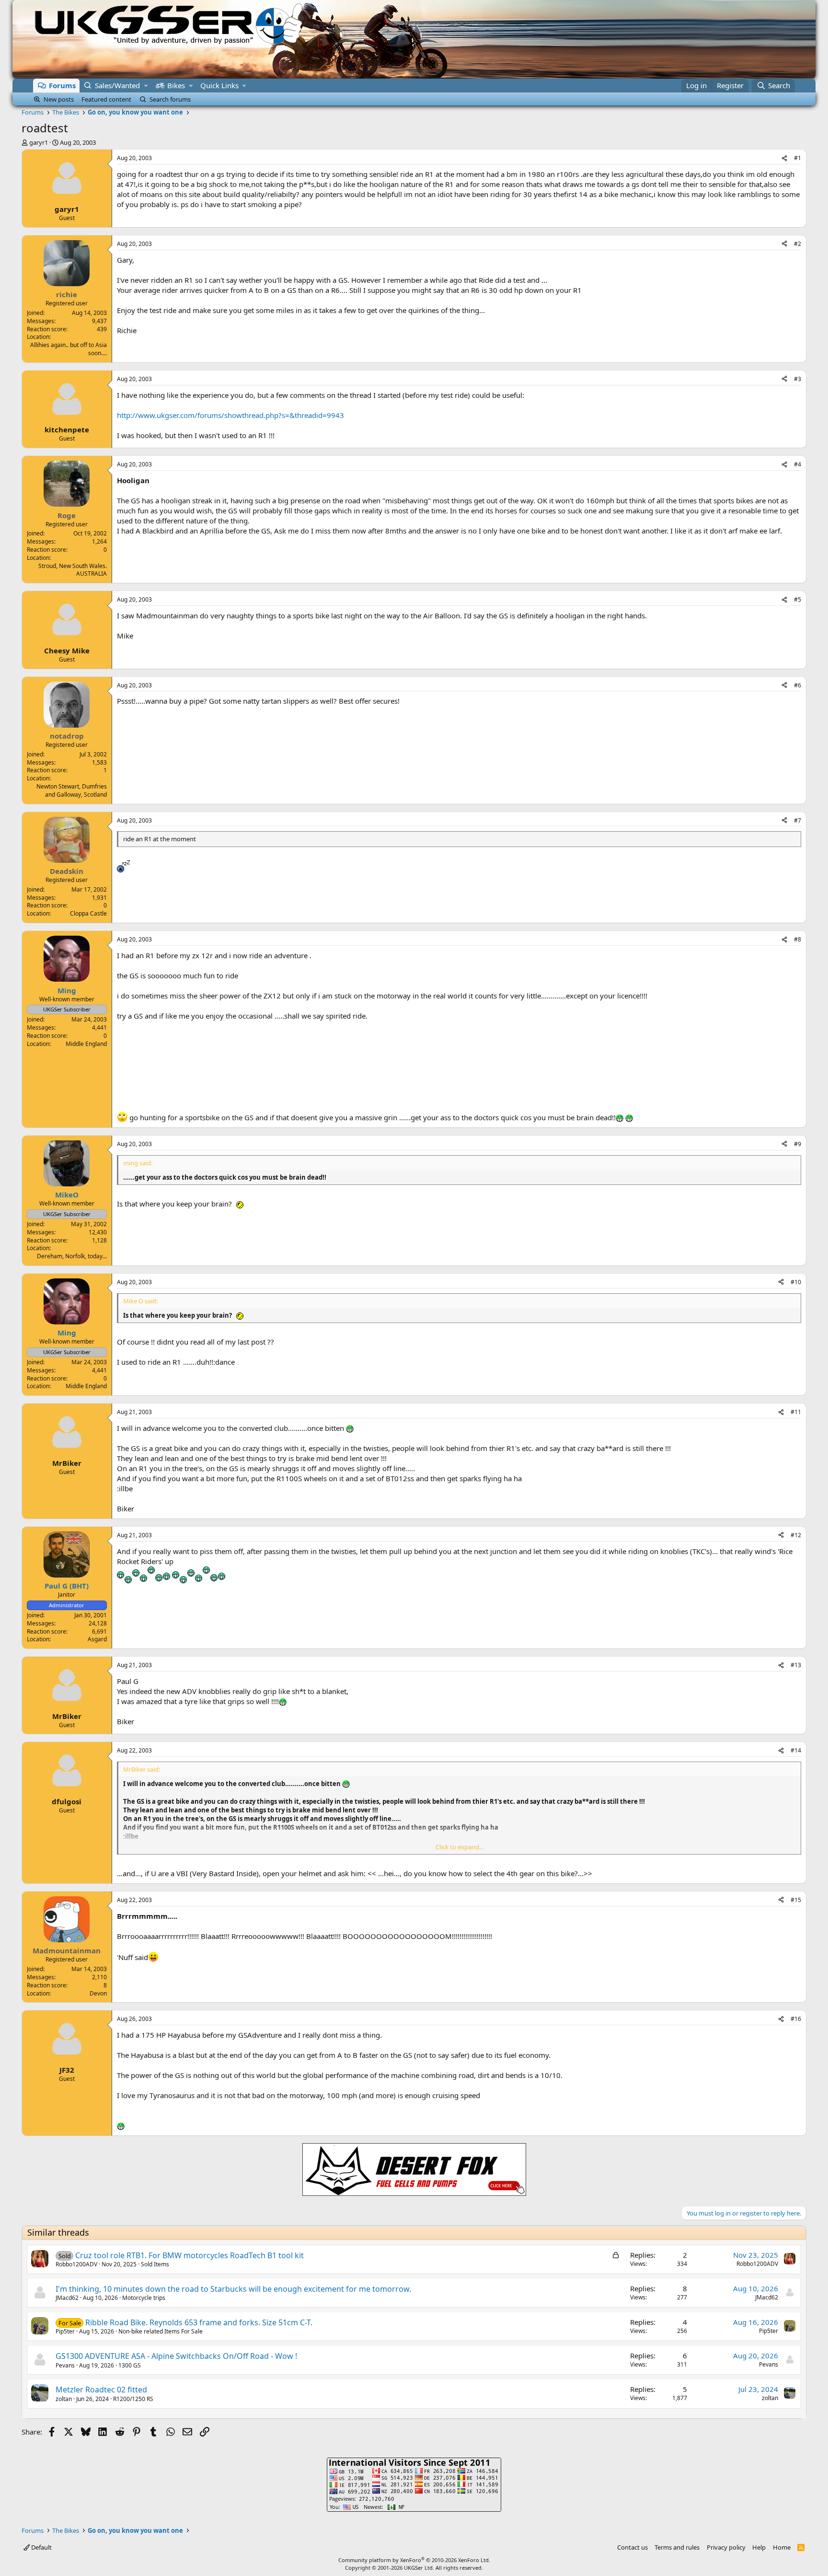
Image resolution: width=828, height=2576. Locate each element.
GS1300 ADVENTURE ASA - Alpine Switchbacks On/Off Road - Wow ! (176, 2356)
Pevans (65, 2365)
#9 (798, 1144)
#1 (798, 158)
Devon (98, 1993)
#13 (796, 1665)
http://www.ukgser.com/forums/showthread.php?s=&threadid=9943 (230, 415)
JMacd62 (67, 2298)
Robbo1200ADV (76, 2264)
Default (41, 2547)
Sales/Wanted (117, 85)
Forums (62, 85)
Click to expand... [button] (460, 1847)
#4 (798, 464)
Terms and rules (677, 2547)
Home (782, 2547)
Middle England (86, 1044)
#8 (798, 939)
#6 (798, 685)
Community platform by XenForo (414, 2560)
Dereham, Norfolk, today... (72, 1256)
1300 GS (130, 2365)
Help (759, 2547)
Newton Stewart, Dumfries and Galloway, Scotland (72, 790)
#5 (798, 599)
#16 (796, 2019)
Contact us (632, 2547)
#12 (796, 1535)
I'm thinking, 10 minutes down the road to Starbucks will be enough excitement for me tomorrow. (233, 2289)
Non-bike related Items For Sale (161, 2331)
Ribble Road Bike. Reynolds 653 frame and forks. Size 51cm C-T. (199, 2322)
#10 (796, 1282)
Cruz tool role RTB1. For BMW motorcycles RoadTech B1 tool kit (190, 2255)
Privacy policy (726, 2547)
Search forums (170, 99)
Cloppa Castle (88, 913)
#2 (798, 244)
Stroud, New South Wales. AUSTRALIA (73, 570)
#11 (796, 1412)
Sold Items (155, 2264)
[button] (146, 86)
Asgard (97, 1639)
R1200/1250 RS (133, 2399)
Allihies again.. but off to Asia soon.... (69, 349)
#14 (796, 1750)
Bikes (176, 85)
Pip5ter (65, 2331)
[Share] (784, 158)
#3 (798, 379)
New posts (59, 99)
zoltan (64, 2399)
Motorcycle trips (144, 2298)
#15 (796, 1900)
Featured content (106, 99)
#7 (798, 820)
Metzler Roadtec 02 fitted (101, 2390)
